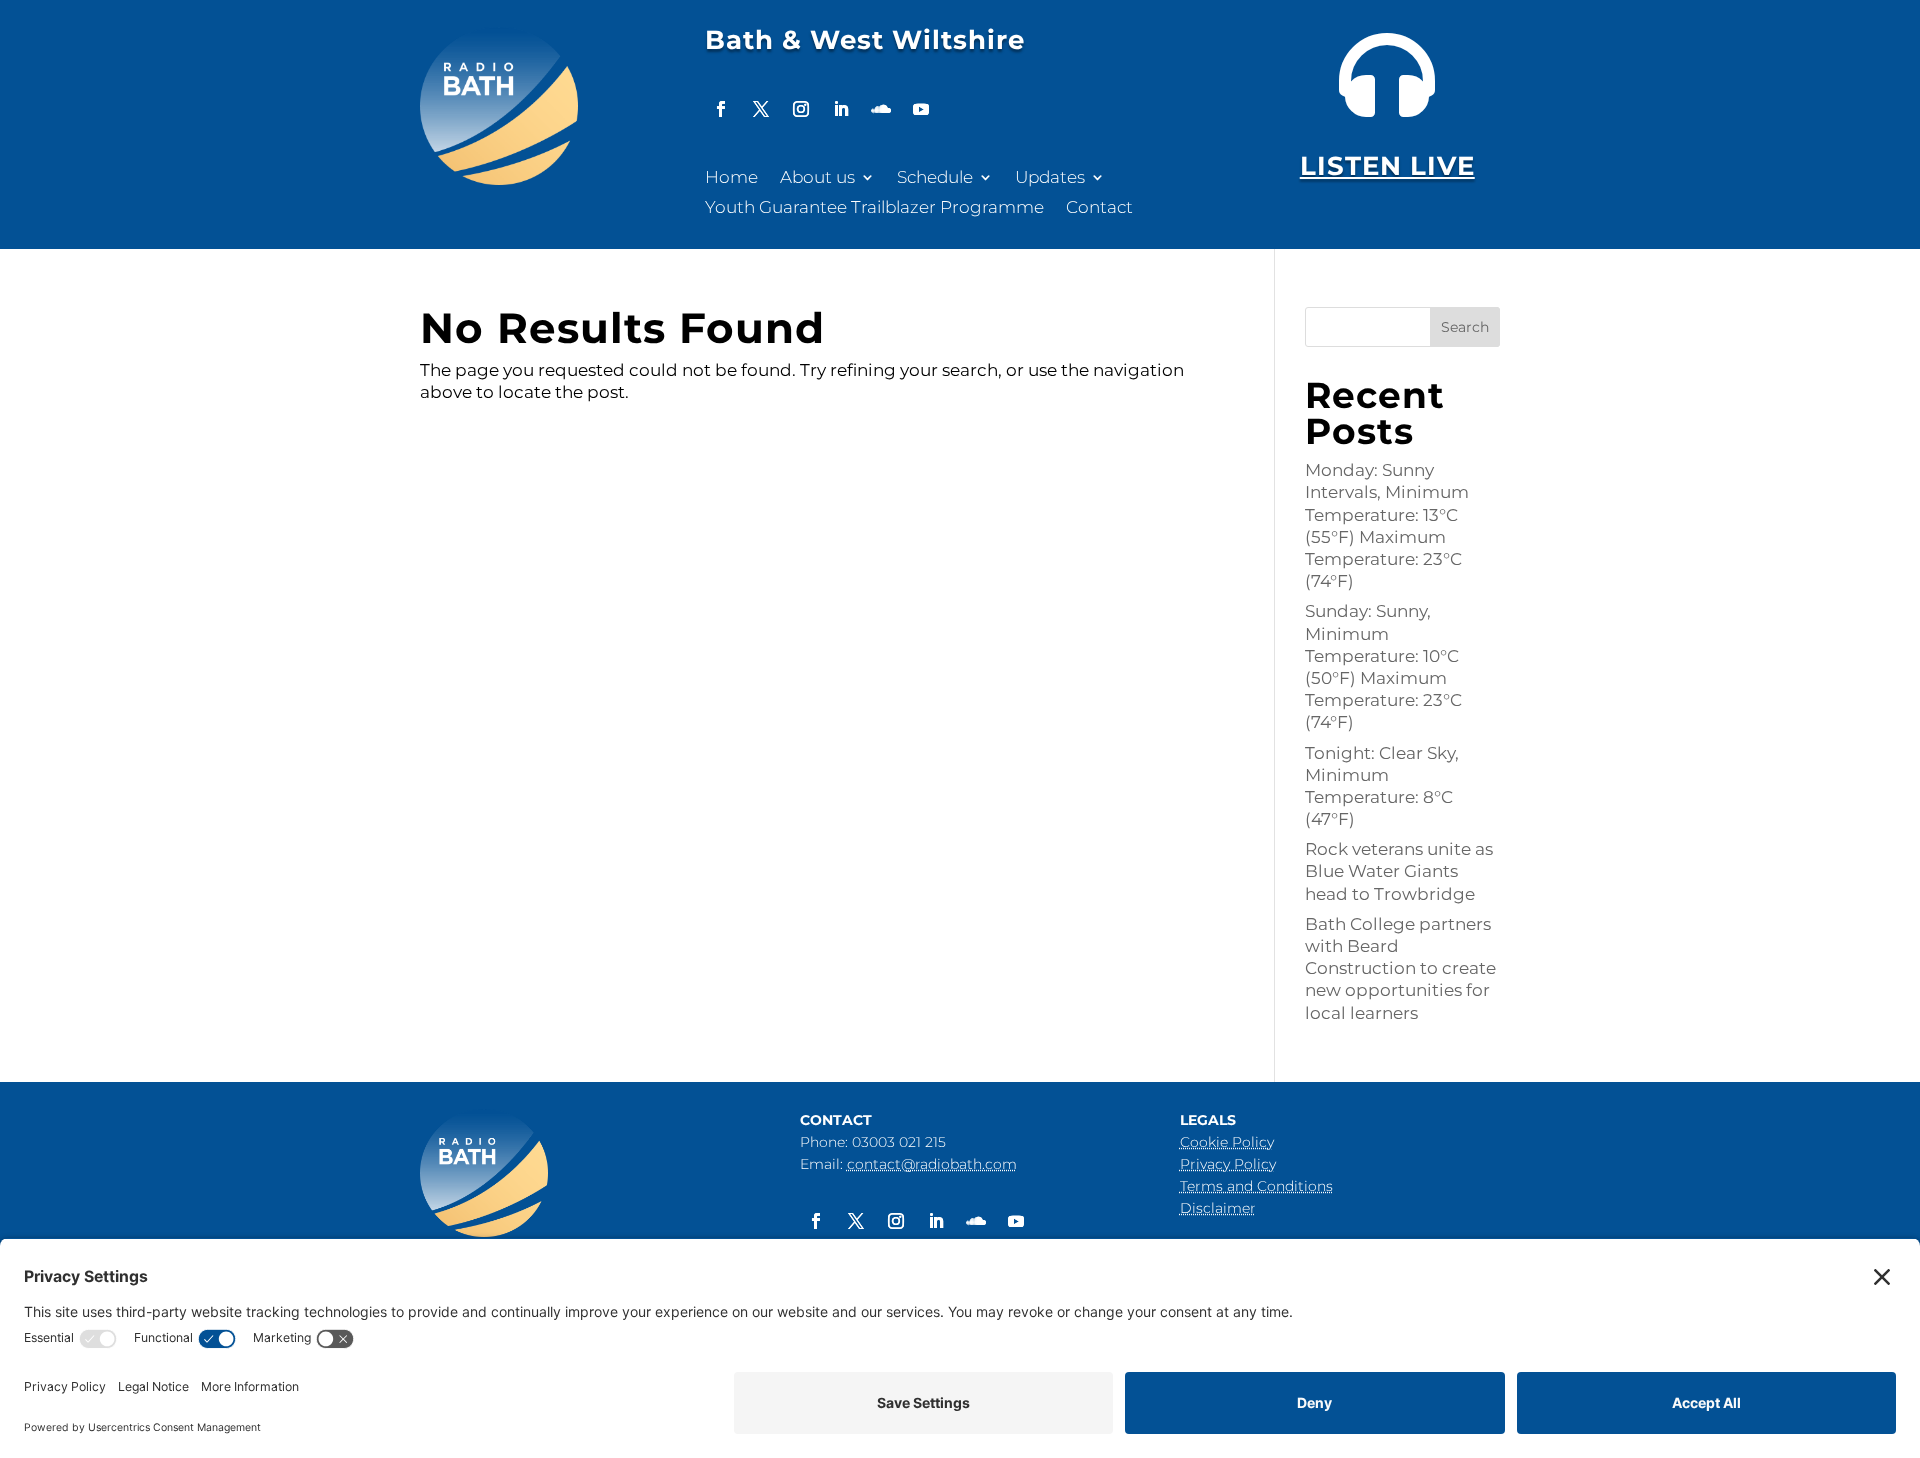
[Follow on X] (761, 109)
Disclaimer (1218, 1208)
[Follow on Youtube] (921, 109)
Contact (1099, 208)
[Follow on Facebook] (721, 109)
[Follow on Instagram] (801, 109)
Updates (1050, 178)
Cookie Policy (1227, 1142)
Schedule (935, 178)
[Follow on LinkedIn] (841, 109)
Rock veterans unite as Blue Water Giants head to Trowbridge (1399, 871)
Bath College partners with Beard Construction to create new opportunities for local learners (1400, 968)
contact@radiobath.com (932, 1164)
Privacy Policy (1228, 1164)
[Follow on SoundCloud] (881, 109)
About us (817, 178)
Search (1465, 327)
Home (731, 178)
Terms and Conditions (1256, 1186)
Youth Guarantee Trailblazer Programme (874, 208)
